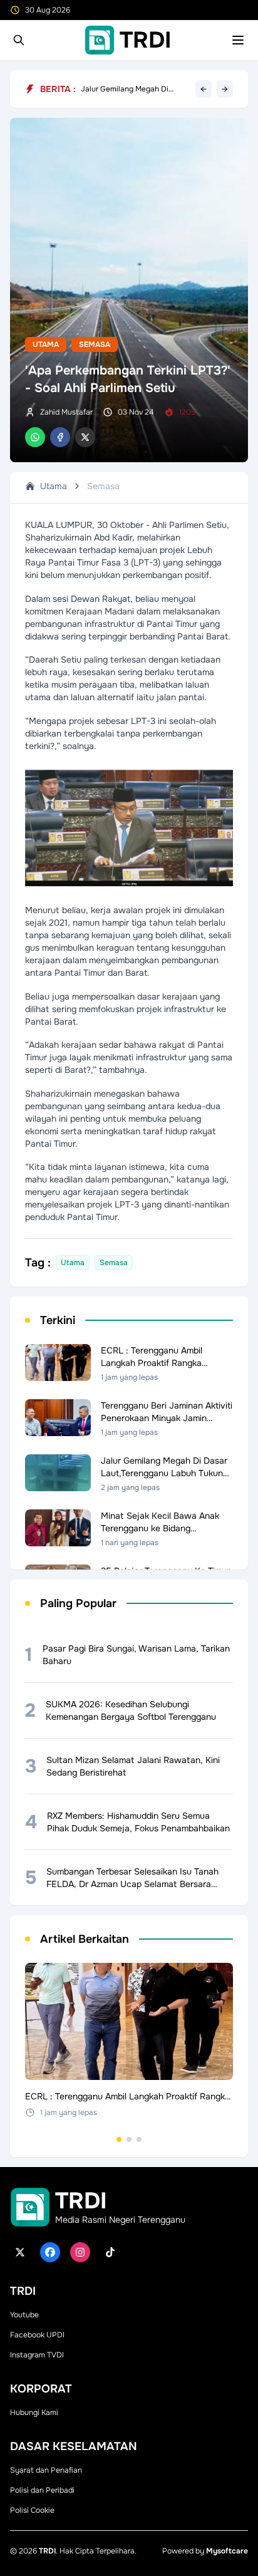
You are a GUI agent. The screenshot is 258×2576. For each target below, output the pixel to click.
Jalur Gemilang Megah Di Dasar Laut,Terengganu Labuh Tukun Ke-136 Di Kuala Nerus (133, 89)
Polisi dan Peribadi (42, 2490)
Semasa (95, 344)
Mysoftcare (227, 2551)
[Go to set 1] (119, 2139)
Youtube (24, 2315)
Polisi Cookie (32, 2510)
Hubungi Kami (34, 2413)
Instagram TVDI (37, 2355)
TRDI (47, 2551)
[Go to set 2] (129, 2139)
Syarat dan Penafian (46, 2470)
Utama (46, 344)
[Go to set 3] (139, 2139)
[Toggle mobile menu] (238, 40)
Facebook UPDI (37, 2335)
